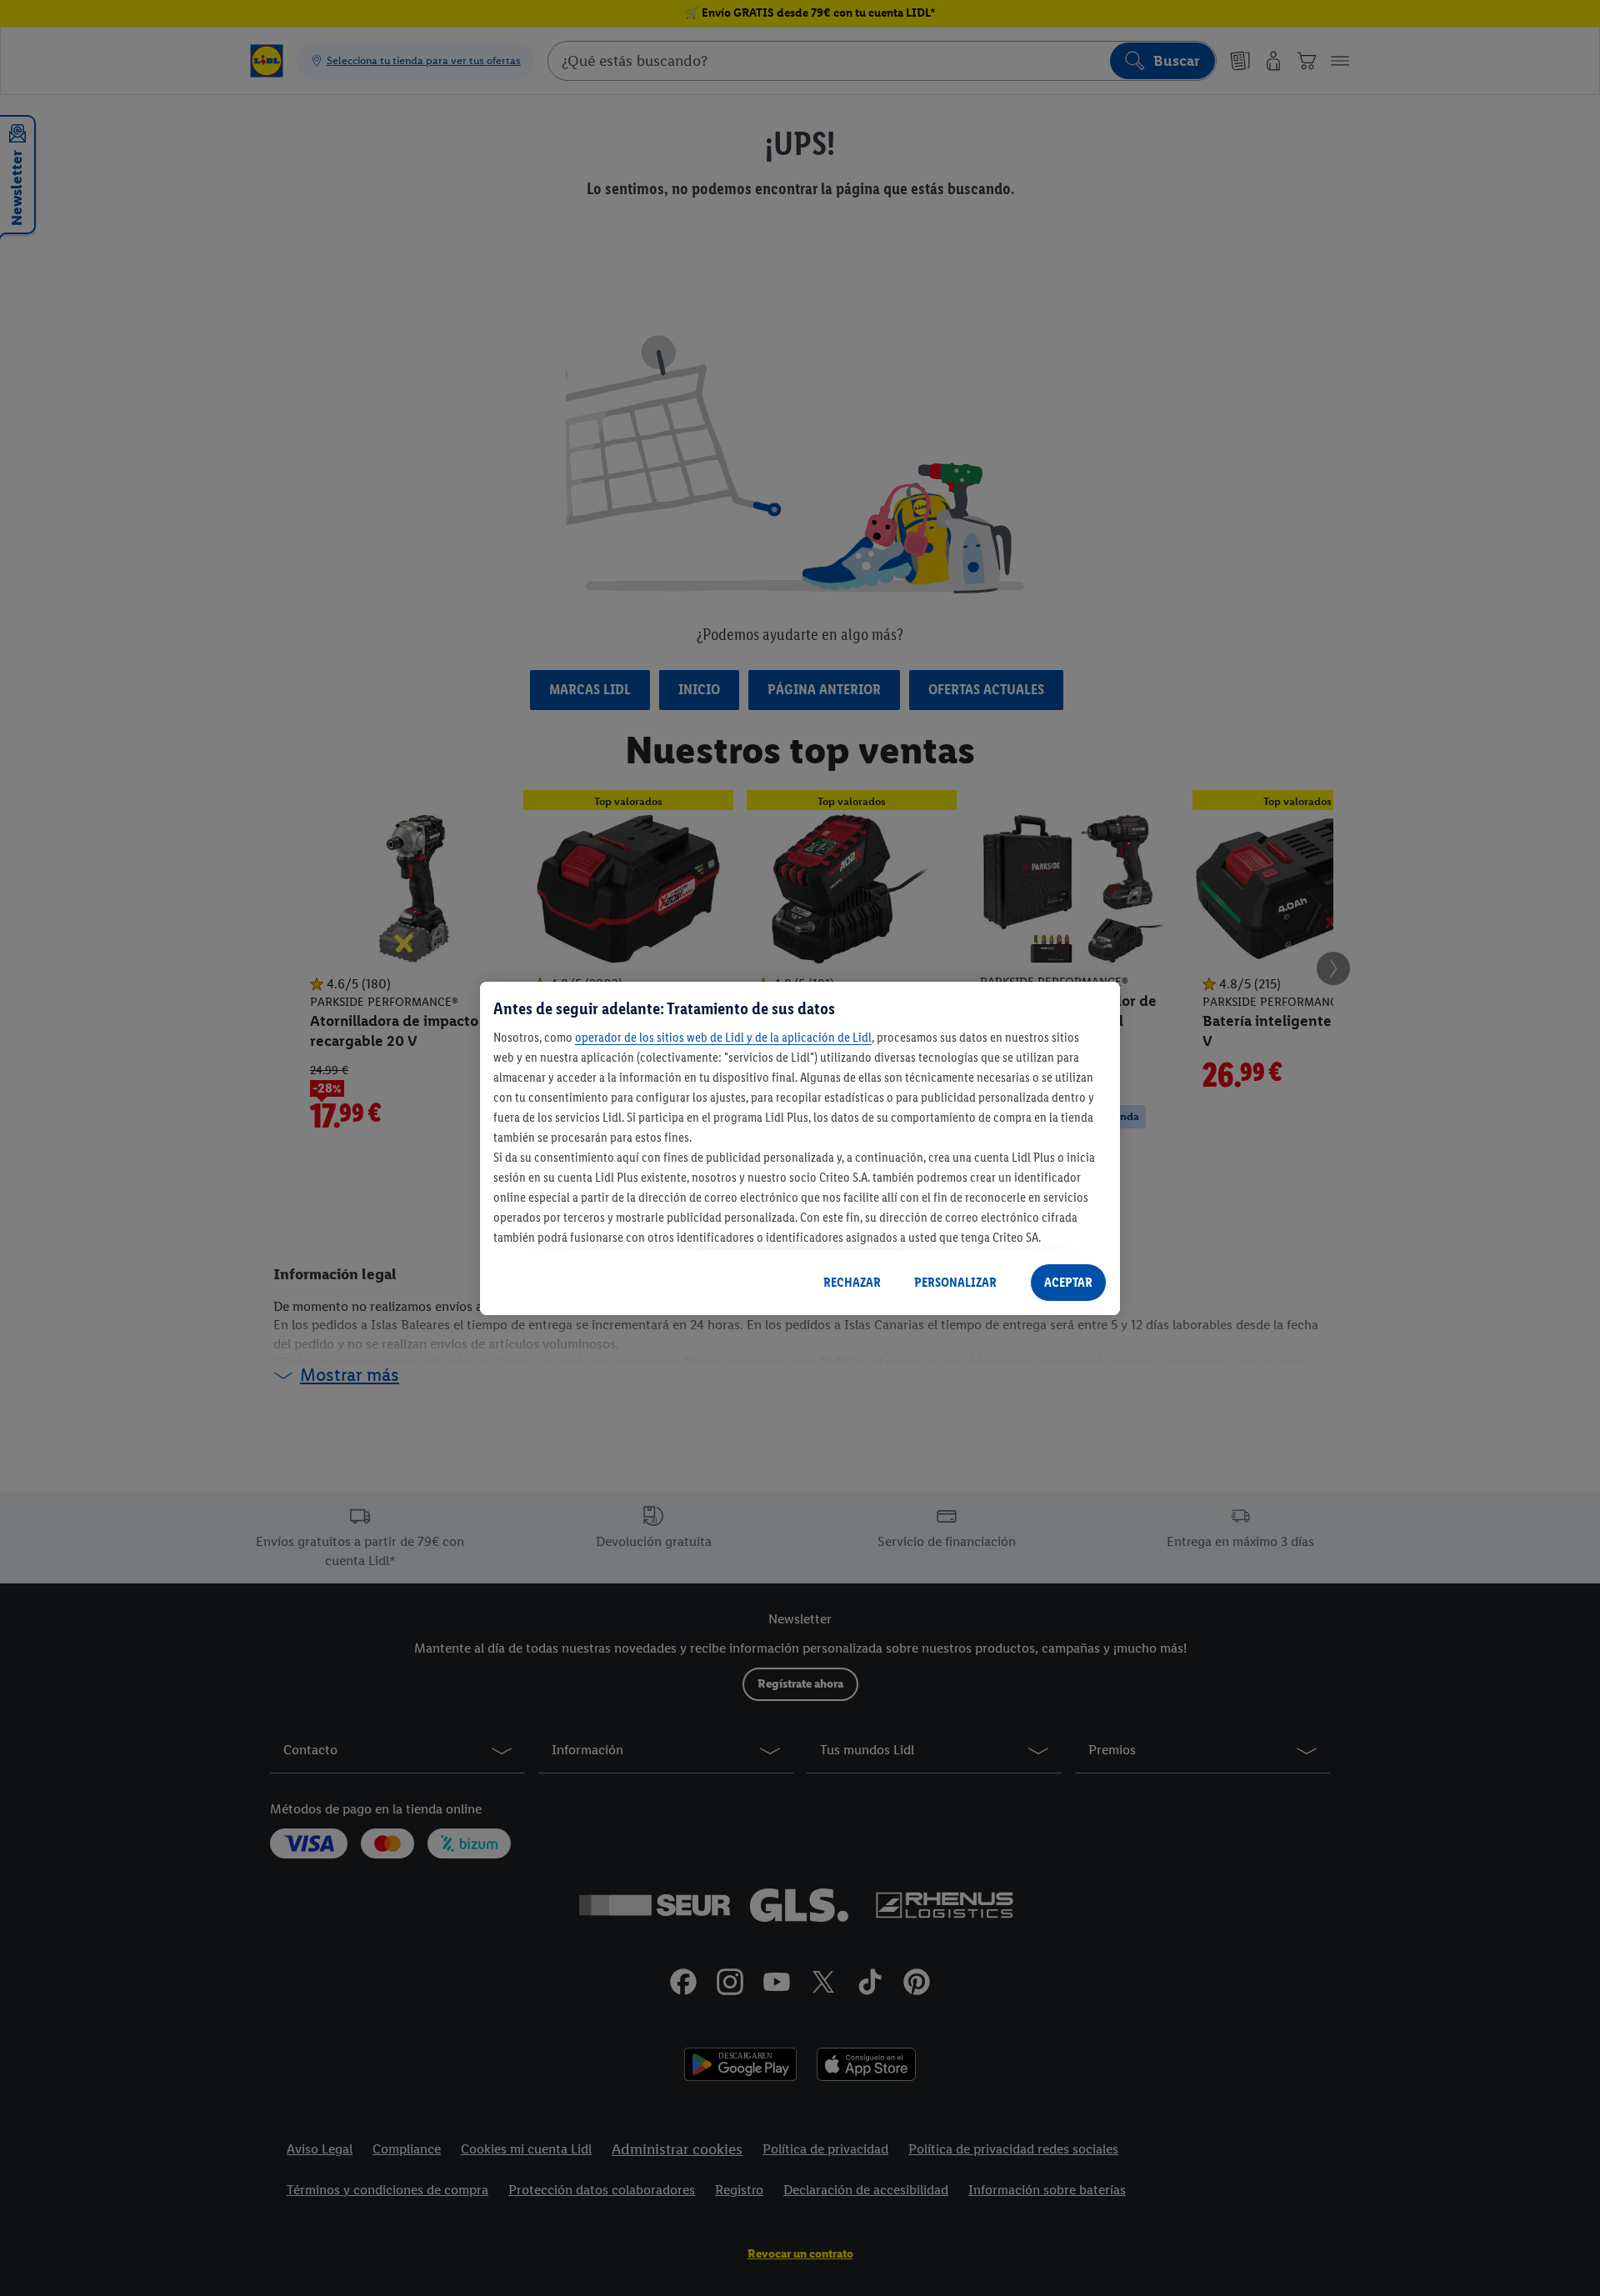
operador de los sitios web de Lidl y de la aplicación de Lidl (723, 1037)
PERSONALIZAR (955, 1282)
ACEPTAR (1068, 1282)
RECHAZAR (852, 1282)
